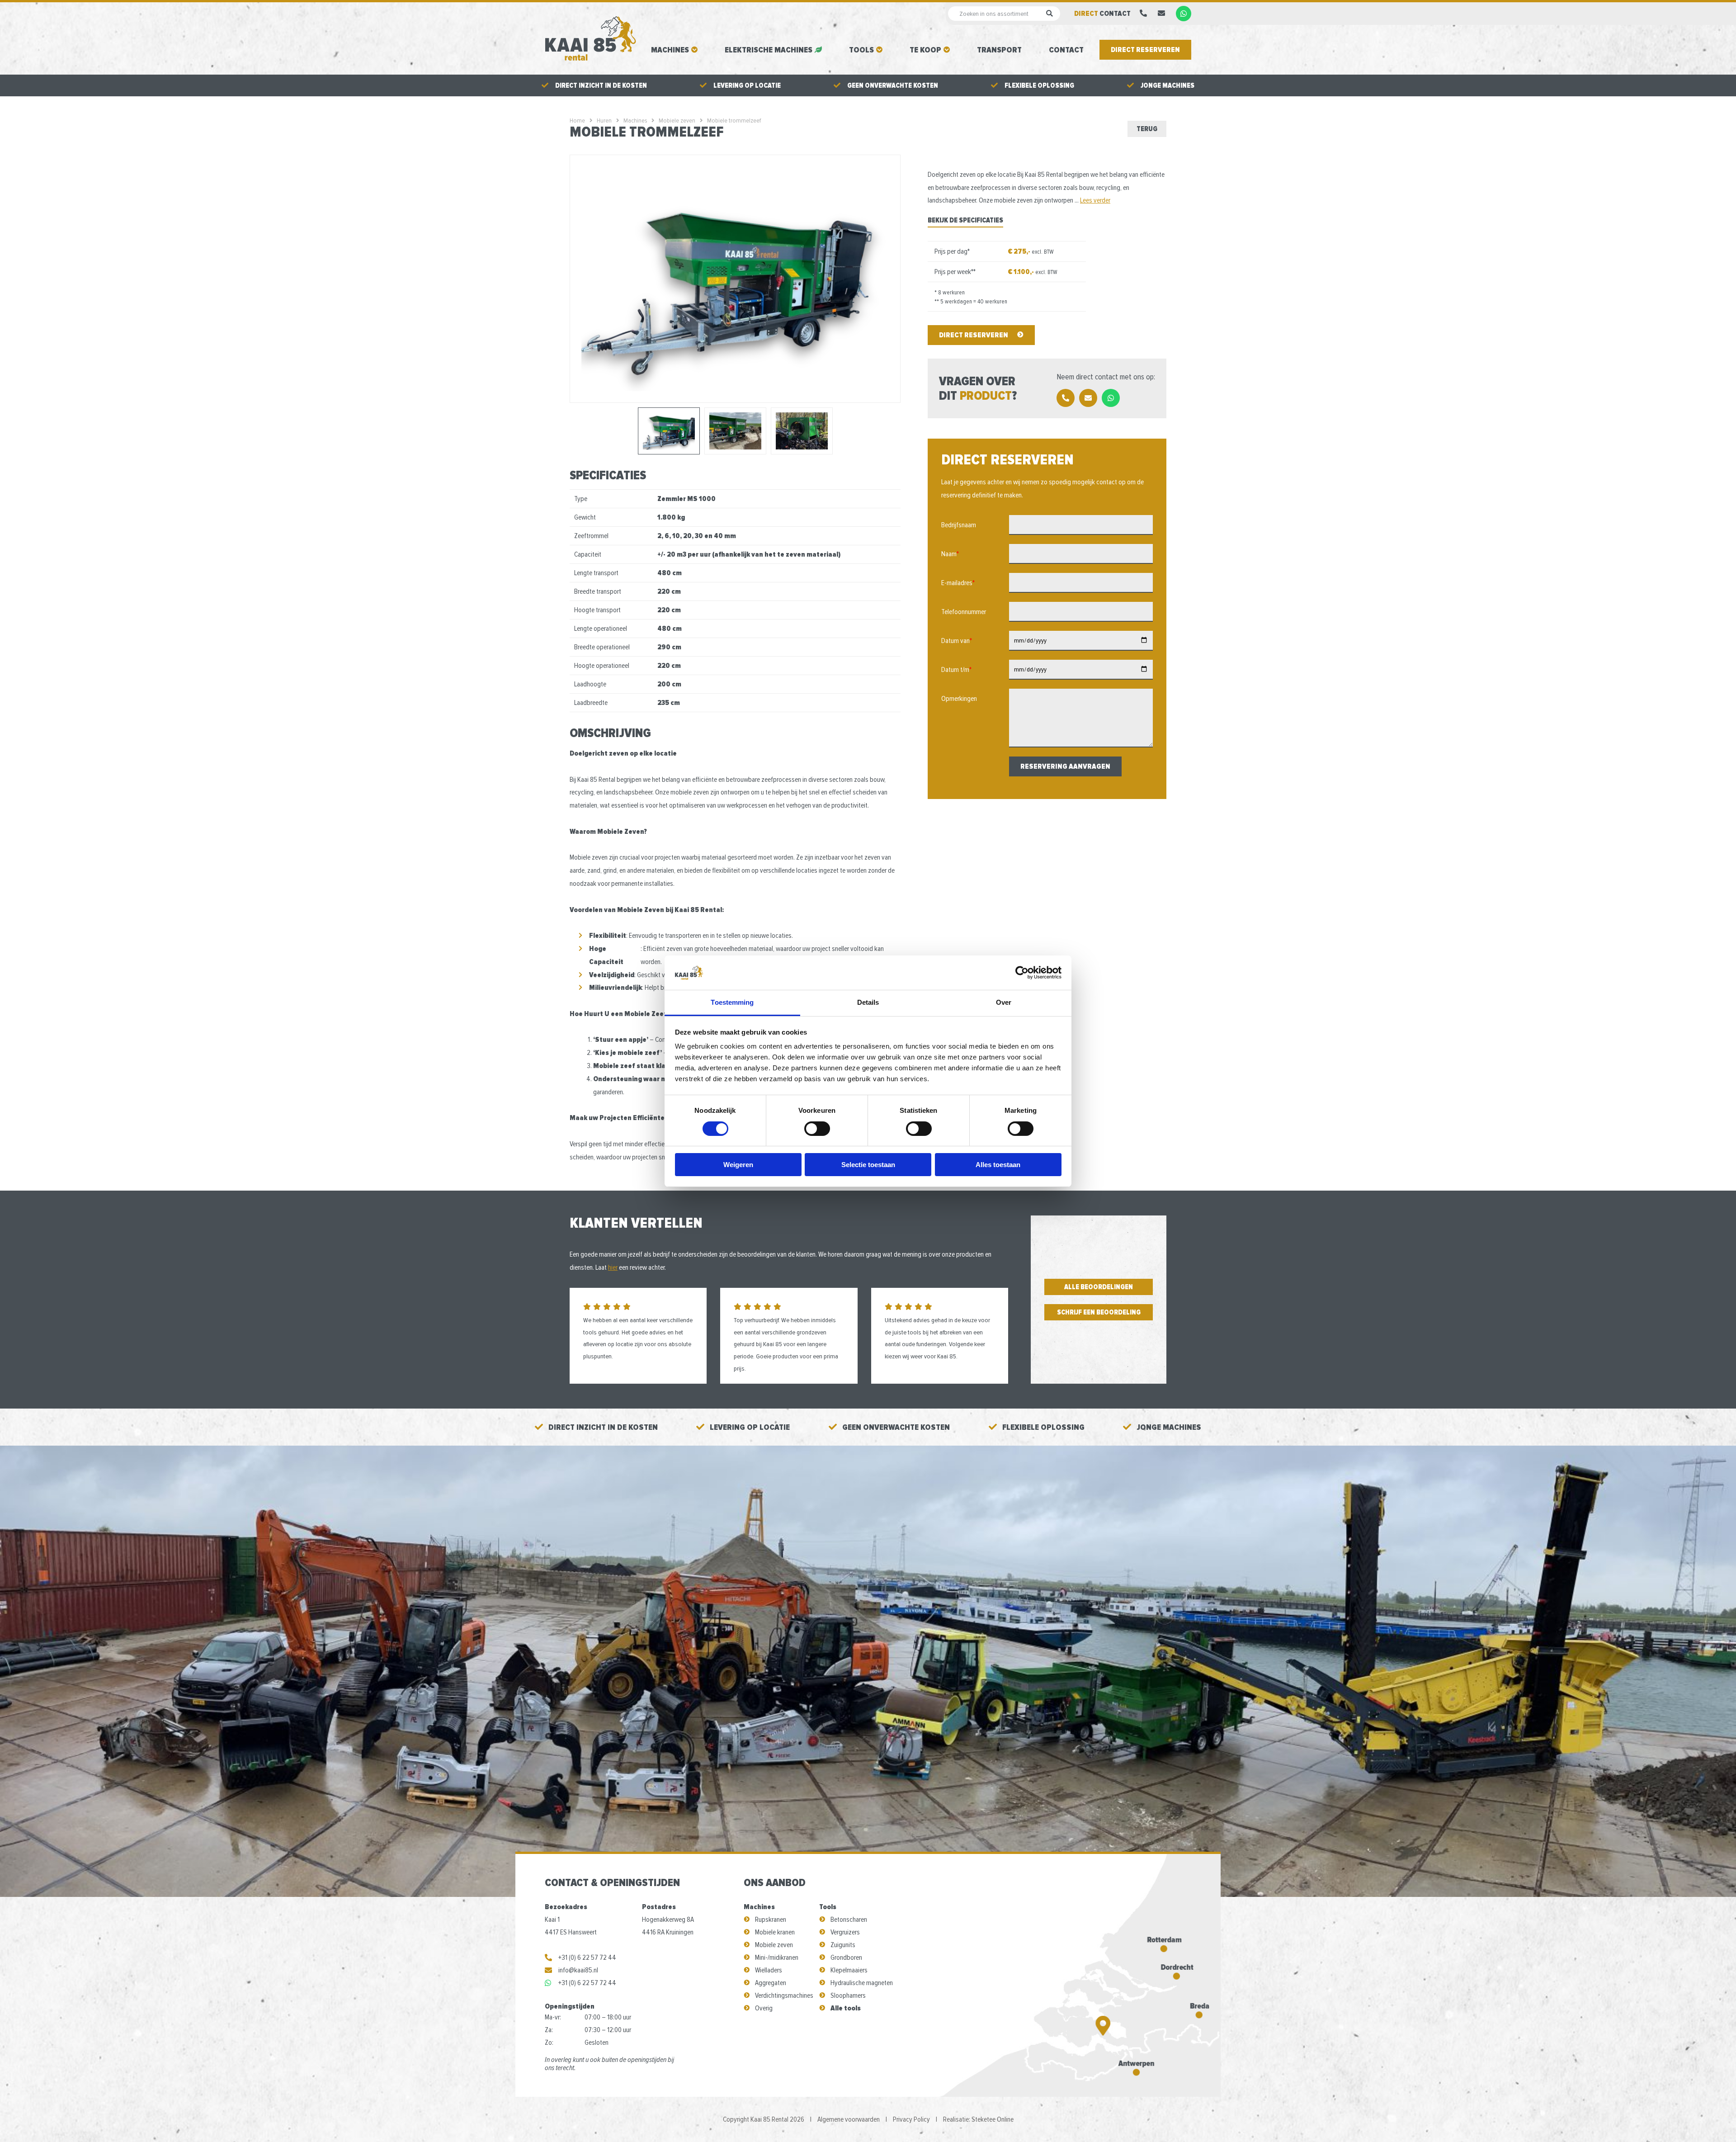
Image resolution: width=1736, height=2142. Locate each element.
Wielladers (769, 1970)
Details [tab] (868, 1002)
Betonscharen (849, 1920)
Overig (764, 2008)
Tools (861, 50)
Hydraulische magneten (862, 1983)
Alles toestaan (998, 1165)
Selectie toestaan (868, 1165)
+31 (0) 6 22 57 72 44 (587, 1958)
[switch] (817, 1129)
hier (613, 1267)
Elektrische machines (769, 50)
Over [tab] (1004, 1002)
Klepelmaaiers (849, 1970)
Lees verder (1095, 200)
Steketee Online (993, 2119)
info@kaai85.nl (578, 1970)
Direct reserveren (1145, 50)
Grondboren (846, 1958)
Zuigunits (843, 1945)
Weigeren (738, 1165)
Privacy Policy (911, 2119)
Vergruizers (845, 1932)
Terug (1147, 129)
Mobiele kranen (775, 1932)
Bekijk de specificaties (965, 220)
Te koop (925, 50)
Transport (999, 50)
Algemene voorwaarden (849, 2119)
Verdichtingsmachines (784, 1995)
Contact (1066, 50)
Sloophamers (848, 1995)
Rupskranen (771, 1920)
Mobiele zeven (774, 1945)
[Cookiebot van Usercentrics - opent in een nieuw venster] (1022, 973)
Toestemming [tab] (732, 1002)
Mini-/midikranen (777, 1958)
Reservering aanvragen (1065, 766)
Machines (670, 50)
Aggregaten (771, 1983)
